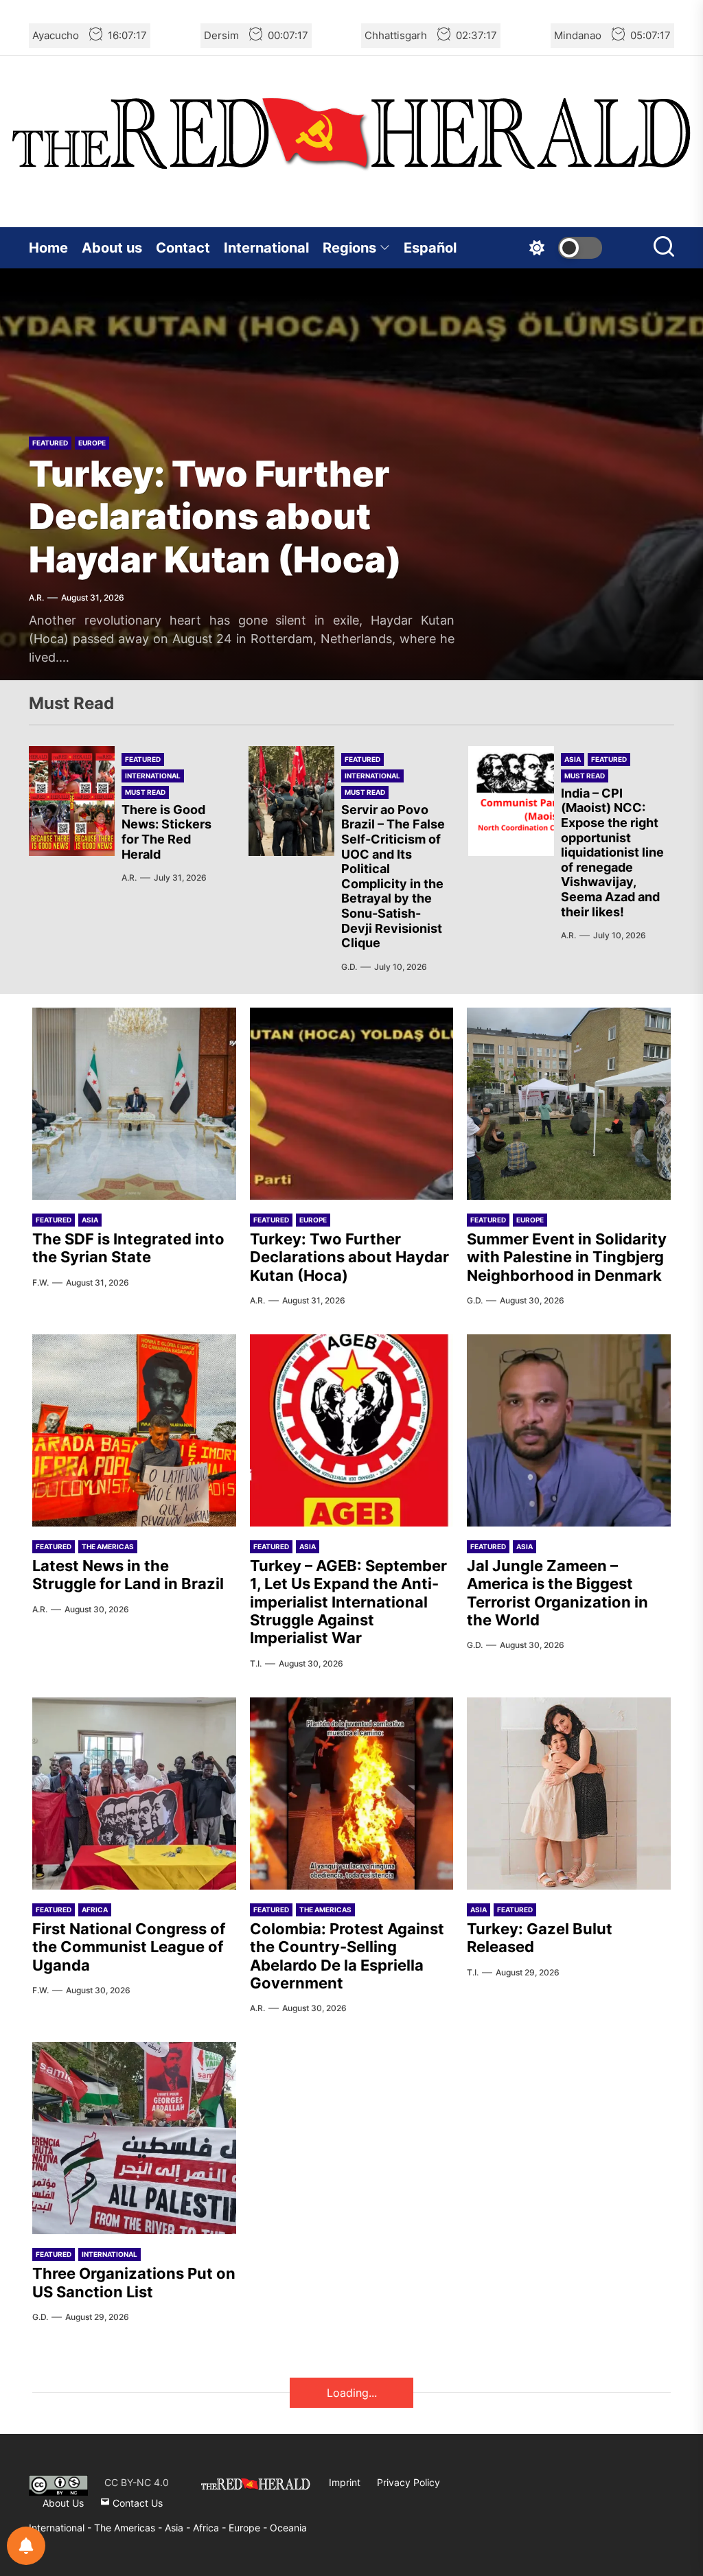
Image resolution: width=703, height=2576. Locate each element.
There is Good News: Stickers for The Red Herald (166, 832)
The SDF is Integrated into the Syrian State (128, 1248)
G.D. (349, 967)
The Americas (108, 1546)
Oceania (288, 2528)
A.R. (36, 597)
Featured (50, 443)
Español (430, 248)
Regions (349, 248)
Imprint (345, 2482)
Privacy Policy (408, 2482)
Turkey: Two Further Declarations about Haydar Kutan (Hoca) (215, 517)
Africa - (211, 2528)
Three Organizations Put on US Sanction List (134, 2282)
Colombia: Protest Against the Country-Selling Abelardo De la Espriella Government (347, 1956)
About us (112, 248)
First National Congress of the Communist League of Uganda (129, 1947)
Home (48, 248)
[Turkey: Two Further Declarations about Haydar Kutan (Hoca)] (352, 1104)
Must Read (145, 792)
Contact (183, 248)
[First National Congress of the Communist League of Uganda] (134, 1794)
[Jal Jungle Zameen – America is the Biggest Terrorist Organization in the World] (569, 1430)
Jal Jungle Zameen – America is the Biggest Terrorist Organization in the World (557, 1593)
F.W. (41, 1283)
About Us (63, 2503)
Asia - (179, 2528)
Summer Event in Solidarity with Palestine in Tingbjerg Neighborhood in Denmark (567, 1257)
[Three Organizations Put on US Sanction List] (134, 2138)
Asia (573, 759)
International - (61, 2528)
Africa (95, 1910)
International (266, 248)
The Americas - (129, 2528)
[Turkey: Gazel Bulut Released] (569, 1794)
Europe (92, 443)
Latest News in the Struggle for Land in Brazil (128, 1575)
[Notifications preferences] (26, 2546)
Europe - (249, 2528)
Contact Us (136, 2503)
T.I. (256, 1663)
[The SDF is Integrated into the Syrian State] (134, 1104)
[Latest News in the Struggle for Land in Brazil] (134, 1430)
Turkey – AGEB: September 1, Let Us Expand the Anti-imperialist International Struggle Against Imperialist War (348, 1602)
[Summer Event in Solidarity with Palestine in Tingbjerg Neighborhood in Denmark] (569, 1104)
